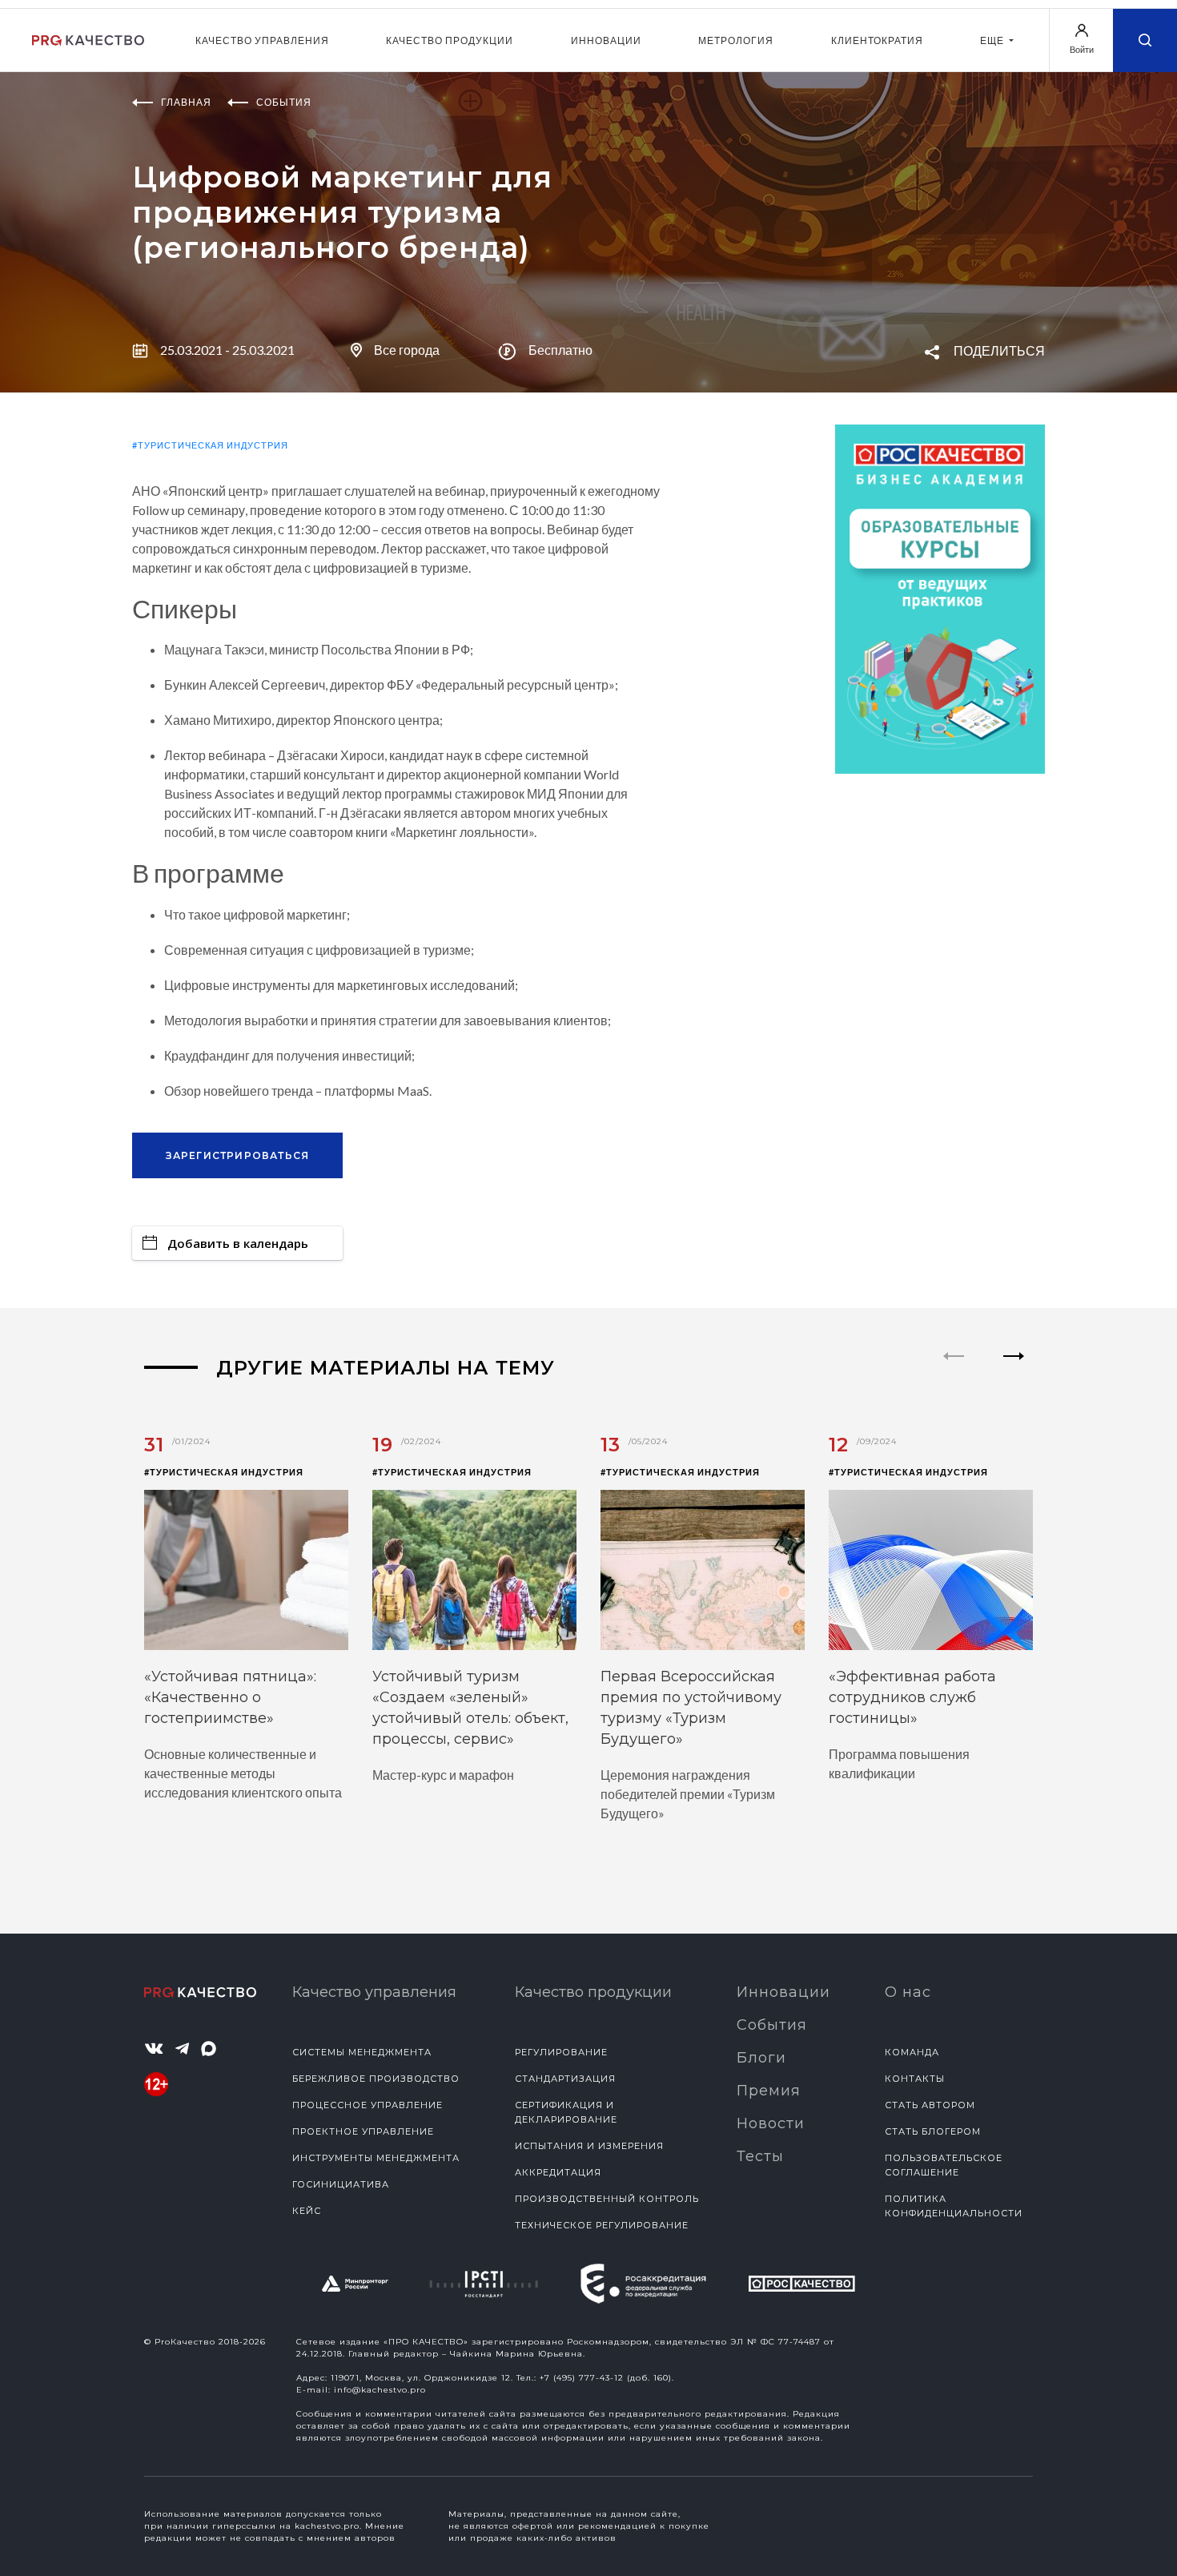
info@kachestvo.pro (380, 2390)
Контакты (915, 2079)
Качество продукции (450, 40)
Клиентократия (877, 40)
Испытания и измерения (589, 2146)
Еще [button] (993, 40)
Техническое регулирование (602, 2225)
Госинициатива (341, 2184)
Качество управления (262, 40)
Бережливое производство (376, 2079)
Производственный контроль (607, 2199)
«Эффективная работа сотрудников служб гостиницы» (912, 1697)
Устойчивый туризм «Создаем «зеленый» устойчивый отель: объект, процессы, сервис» (470, 1708)
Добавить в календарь (238, 1243)
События (772, 2025)
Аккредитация (558, 2172)
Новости (771, 2123)
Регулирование (561, 2052)
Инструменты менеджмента (376, 2158)
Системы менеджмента (362, 2052)
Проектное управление (363, 2131)
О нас (908, 1992)
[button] (1014, 1370)
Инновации (606, 40)
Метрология (736, 40)
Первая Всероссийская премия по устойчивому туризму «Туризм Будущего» (691, 1708)
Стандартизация (565, 2079)
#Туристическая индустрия (210, 445)
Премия (769, 2091)
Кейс (307, 2211)
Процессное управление (368, 2105)
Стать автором (930, 2105)
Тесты (760, 2156)
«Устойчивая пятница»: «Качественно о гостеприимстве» (230, 1697)
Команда (912, 2052)
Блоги (761, 2058)
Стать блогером (933, 2131)
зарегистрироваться (238, 1155)
